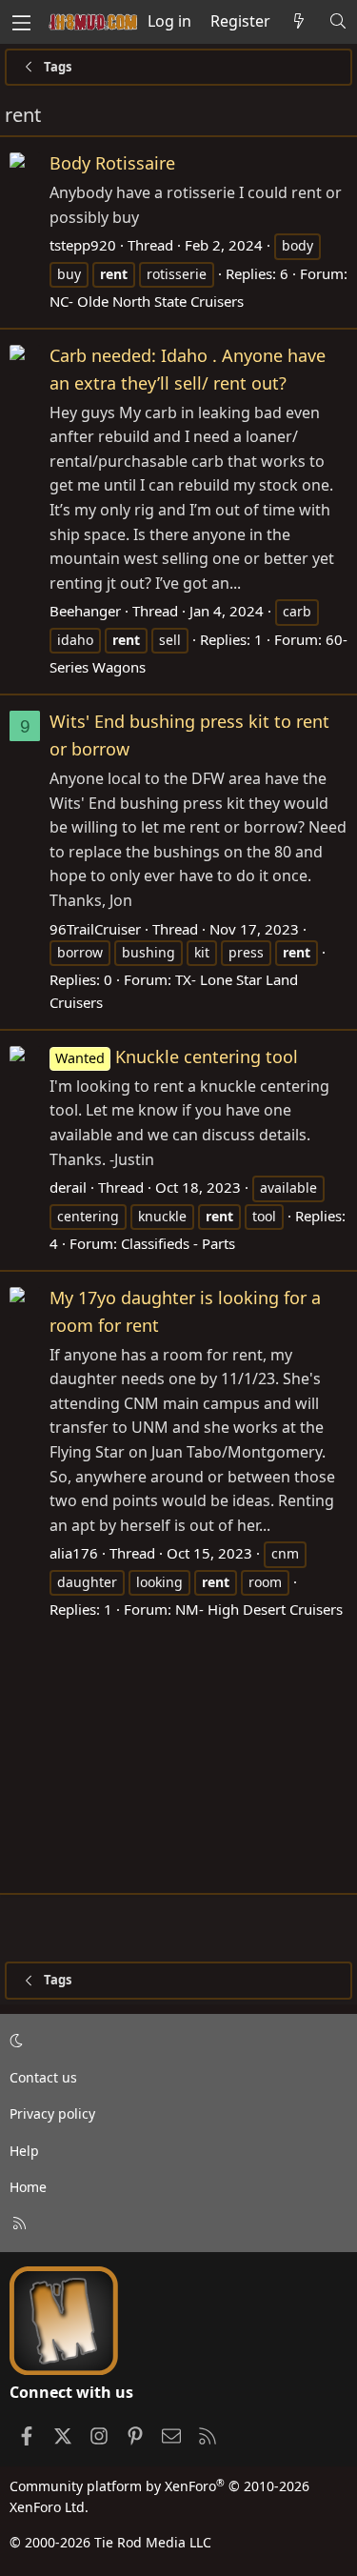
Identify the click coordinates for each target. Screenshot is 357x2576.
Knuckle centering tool (177, 1057)
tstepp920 (83, 245)
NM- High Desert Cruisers (259, 1609)
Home (28, 2187)
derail (68, 1187)
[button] (175, 2042)
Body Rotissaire (112, 163)
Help (24, 2151)
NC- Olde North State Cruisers (147, 301)
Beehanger (85, 611)
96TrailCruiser (95, 929)
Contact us (43, 2077)
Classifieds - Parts (178, 1243)
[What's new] (299, 22)
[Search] (337, 22)
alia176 (74, 1553)
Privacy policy (52, 2113)
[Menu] (21, 22)
